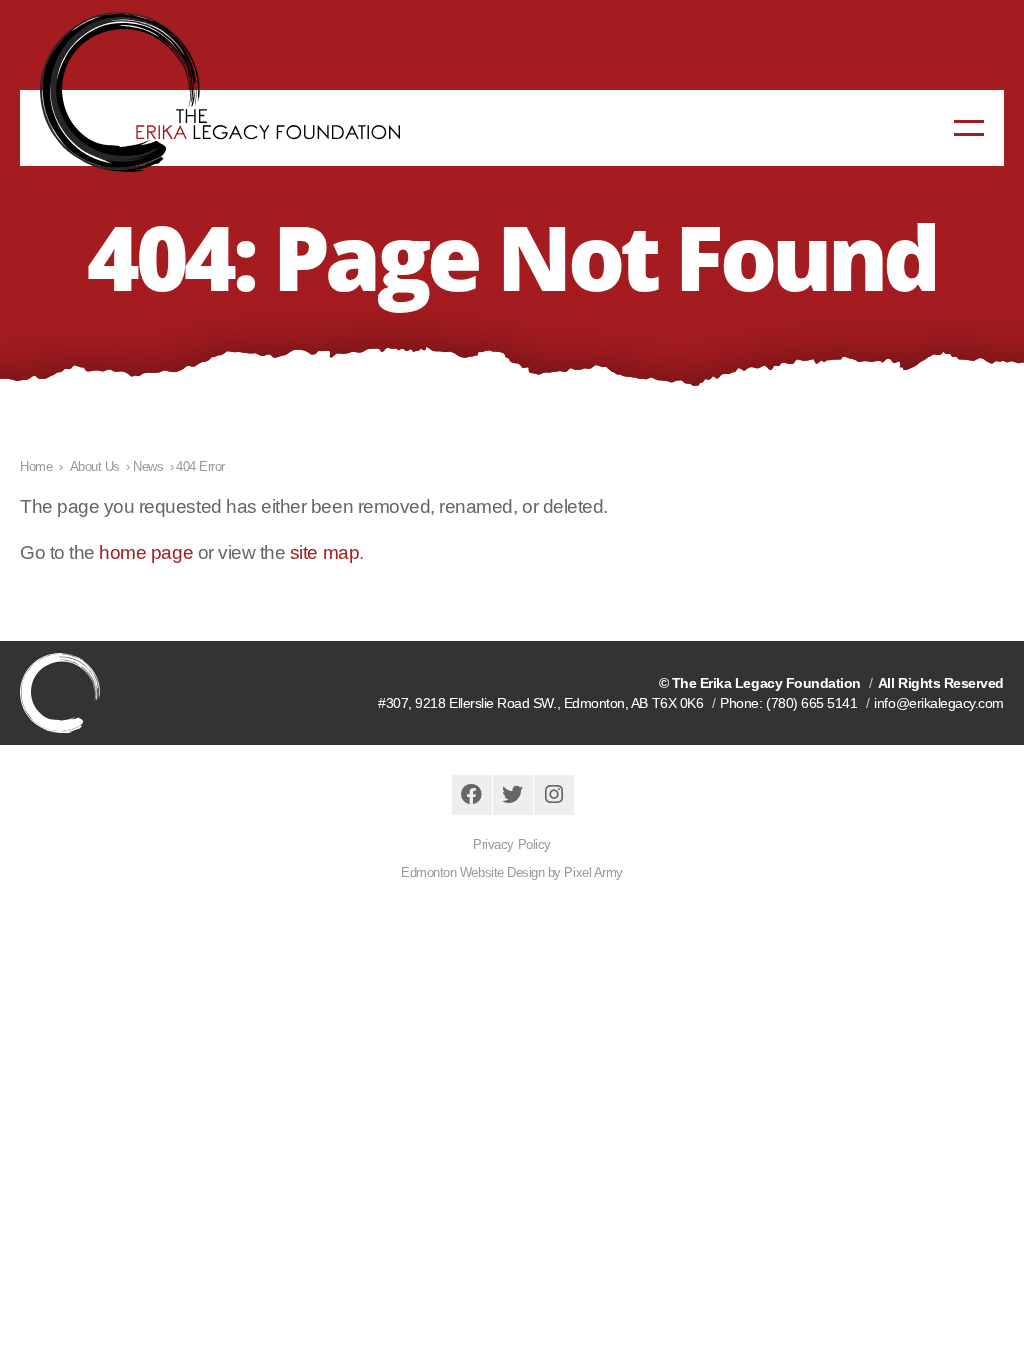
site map (324, 552)
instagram (554, 795)
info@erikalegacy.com (939, 703)
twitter (513, 795)
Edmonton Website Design (472, 873)
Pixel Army (593, 873)
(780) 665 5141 (811, 703)
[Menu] (969, 128)
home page (146, 552)
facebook (472, 795)
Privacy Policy (511, 845)
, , (540, 703)
